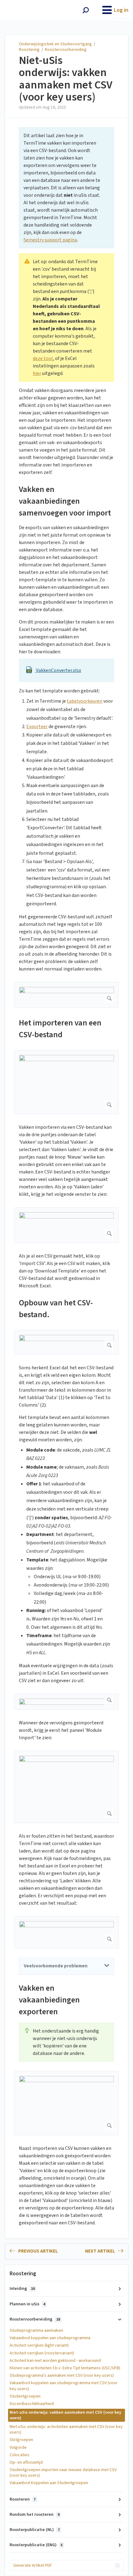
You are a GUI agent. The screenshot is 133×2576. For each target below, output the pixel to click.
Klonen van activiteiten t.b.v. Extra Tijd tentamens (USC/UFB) (65, 2368)
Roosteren (23, 2499)
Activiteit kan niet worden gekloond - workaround (55, 2361)
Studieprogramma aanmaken (36, 2331)
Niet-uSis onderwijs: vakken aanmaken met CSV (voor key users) (66, 79)
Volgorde (18, 2448)
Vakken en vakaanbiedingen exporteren (49, 2000)
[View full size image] (66, 995)
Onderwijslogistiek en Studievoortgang (55, 44)
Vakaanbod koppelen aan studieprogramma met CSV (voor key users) (64, 2386)
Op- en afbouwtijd (26, 2462)
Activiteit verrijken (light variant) (39, 2345)
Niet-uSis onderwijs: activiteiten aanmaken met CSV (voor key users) (66, 2430)
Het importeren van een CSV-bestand (60, 1029)
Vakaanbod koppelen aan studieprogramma (50, 2338)
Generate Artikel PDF (33, 2565)
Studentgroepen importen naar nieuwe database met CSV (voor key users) (63, 2473)
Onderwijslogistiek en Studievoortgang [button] (32, 7)
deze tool (43, 358)
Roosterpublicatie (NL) (35, 2530)
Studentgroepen (25, 2396)
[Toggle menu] (107, 10)
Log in (121, 10)
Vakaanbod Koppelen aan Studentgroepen (49, 2483)
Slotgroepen (21, 2440)
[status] (66, 188)
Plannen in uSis (27, 2304)
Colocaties (19, 2455)
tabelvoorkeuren (85, 701)
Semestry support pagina (50, 240)
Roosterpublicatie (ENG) (36, 2545)
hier (37, 373)
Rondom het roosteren (34, 2515)
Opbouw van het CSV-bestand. (56, 1309)
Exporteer (37, 727)
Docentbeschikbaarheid (32, 2404)
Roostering (29, 50)
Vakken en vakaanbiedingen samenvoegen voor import (65, 501)
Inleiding (22, 2289)
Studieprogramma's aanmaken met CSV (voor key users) (62, 2376)
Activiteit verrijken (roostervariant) (42, 2353)
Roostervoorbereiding (66, 50)
